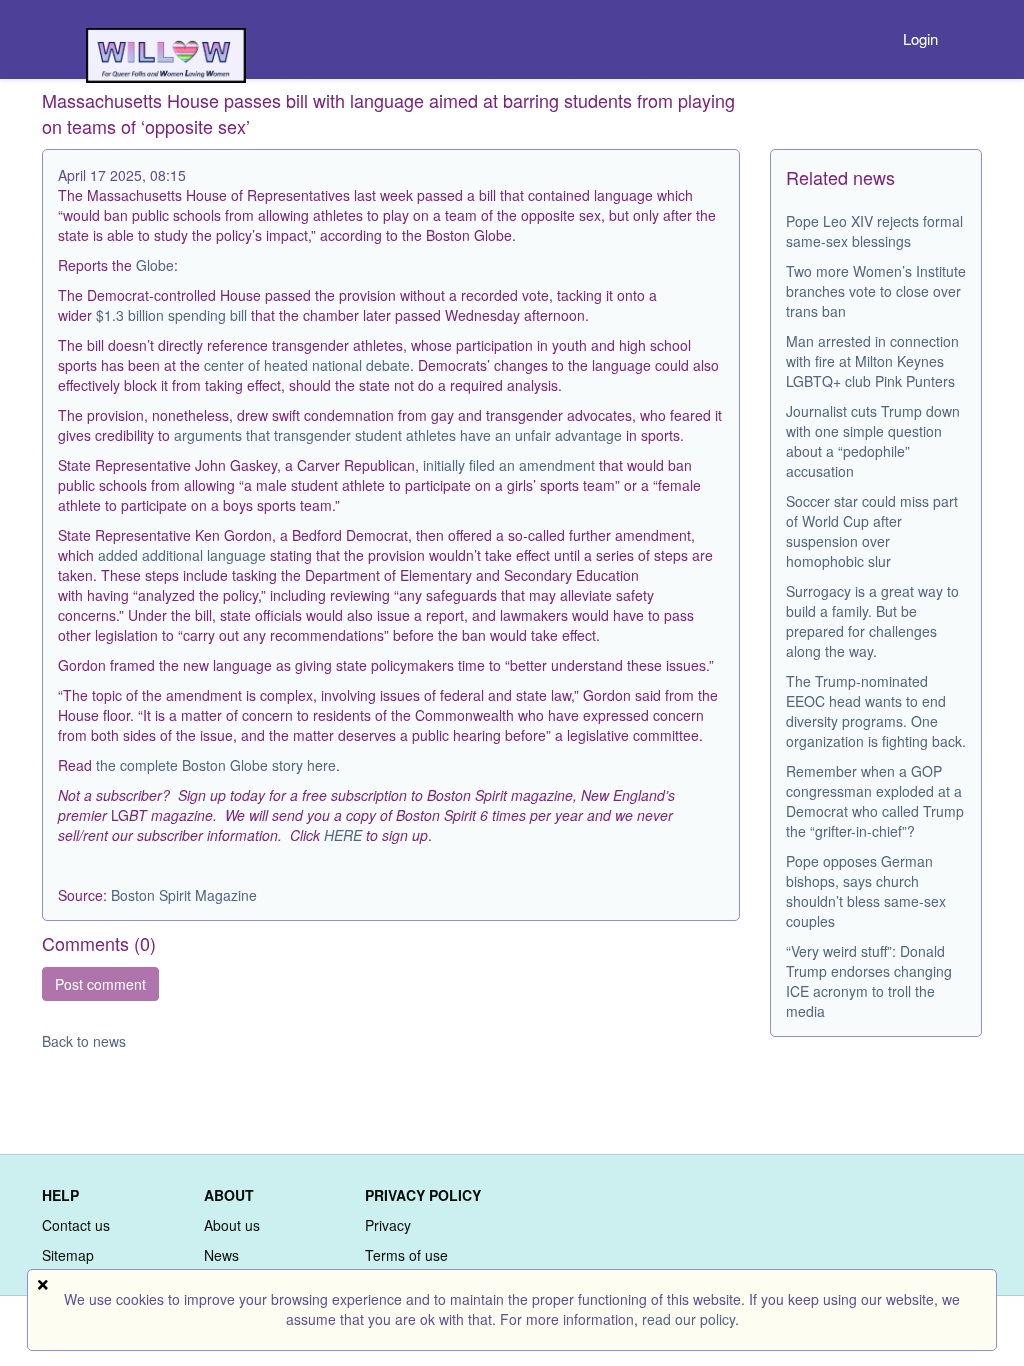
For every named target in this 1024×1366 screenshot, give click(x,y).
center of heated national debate (307, 365)
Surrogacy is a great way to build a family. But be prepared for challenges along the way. (872, 621)
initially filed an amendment (509, 465)
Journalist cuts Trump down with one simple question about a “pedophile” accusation (873, 441)
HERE (343, 835)
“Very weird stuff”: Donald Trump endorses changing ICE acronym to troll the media (869, 981)
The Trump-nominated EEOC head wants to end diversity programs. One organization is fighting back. (876, 711)
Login (920, 38)
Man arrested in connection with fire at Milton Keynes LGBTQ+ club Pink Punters (872, 361)
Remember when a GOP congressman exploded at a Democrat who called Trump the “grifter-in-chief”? (875, 801)
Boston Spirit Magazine (184, 895)
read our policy (688, 1319)
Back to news (84, 1041)
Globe (155, 265)
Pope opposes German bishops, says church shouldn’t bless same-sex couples (866, 891)
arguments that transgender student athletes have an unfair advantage (398, 435)
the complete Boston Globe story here (216, 765)
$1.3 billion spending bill (171, 315)
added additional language (182, 555)
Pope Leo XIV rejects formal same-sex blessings (874, 231)
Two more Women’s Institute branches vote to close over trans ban (876, 291)
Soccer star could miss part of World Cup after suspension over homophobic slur (872, 531)
